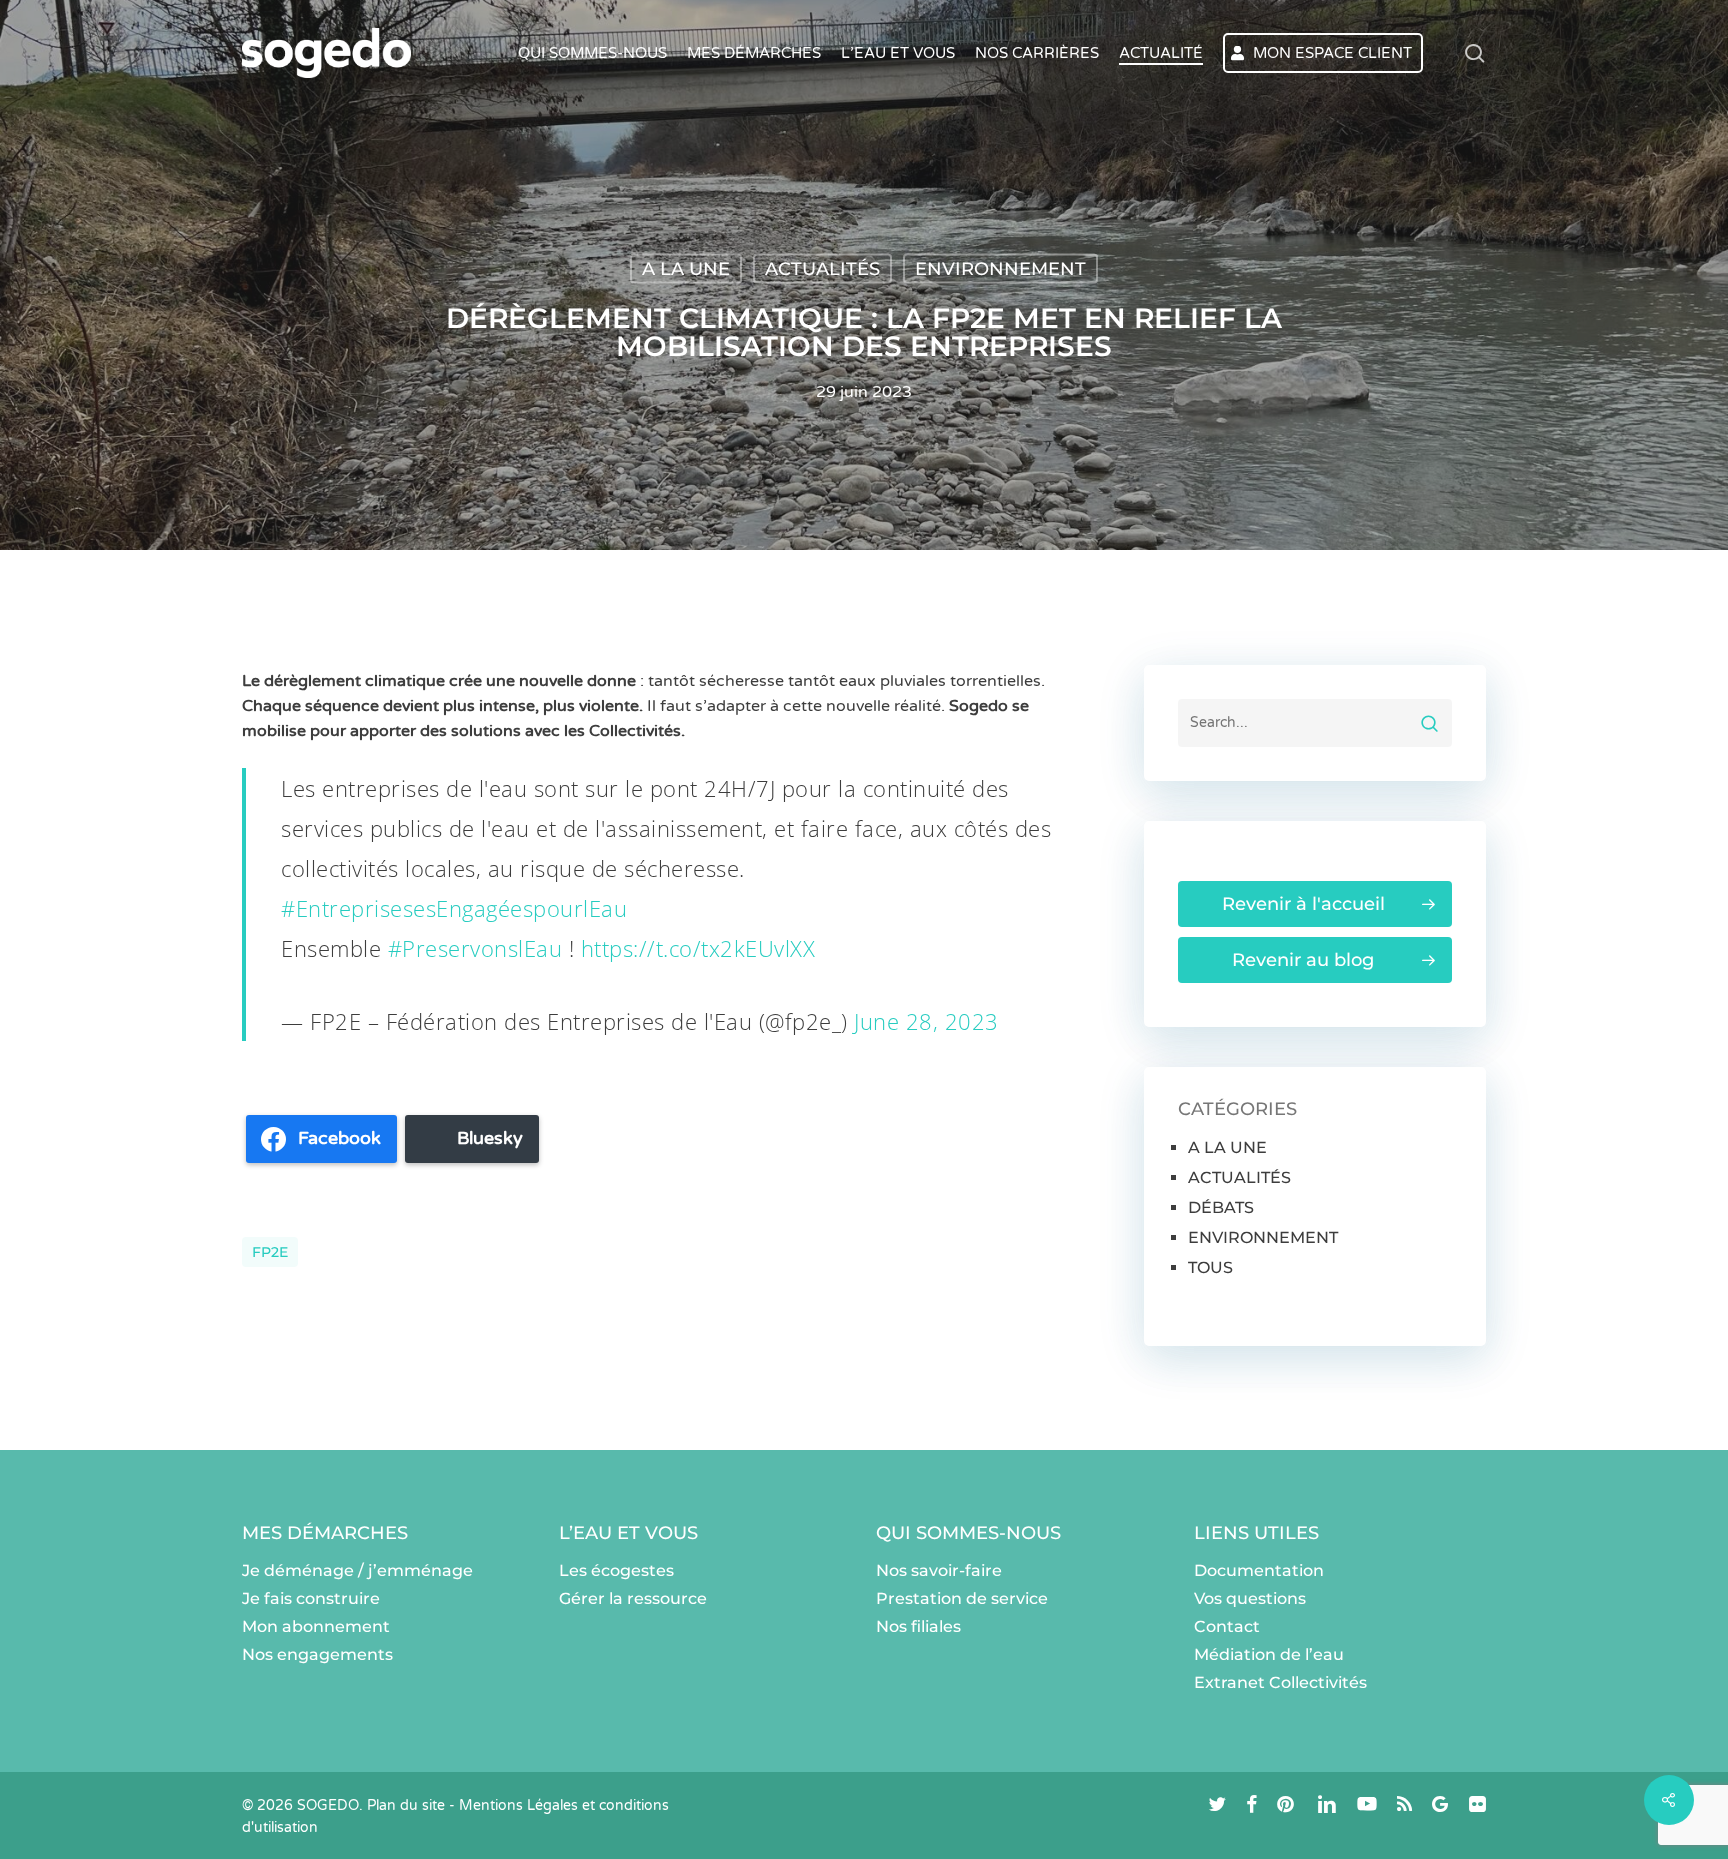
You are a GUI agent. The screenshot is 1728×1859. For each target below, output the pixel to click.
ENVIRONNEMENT (1000, 269)
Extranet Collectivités (1280, 1682)
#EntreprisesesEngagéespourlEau (454, 908)
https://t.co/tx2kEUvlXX (698, 948)
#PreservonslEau (475, 948)
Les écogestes (616, 1570)
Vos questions (1250, 1598)
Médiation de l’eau (1269, 1654)
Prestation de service (962, 1598)
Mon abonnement (316, 1626)
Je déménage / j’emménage (357, 1570)
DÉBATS (1221, 1207)
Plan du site (406, 1805)
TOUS (1210, 1267)
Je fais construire (311, 1598)
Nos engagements (317, 1654)
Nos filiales (918, 1626)
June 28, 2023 (926, 1021)
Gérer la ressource (633, 1598)
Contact (1227, 1626)
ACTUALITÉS (822, 269)
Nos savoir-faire (939, 1570)
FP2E (270, 1252)
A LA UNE (686, 269)
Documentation (1259, 1570)
